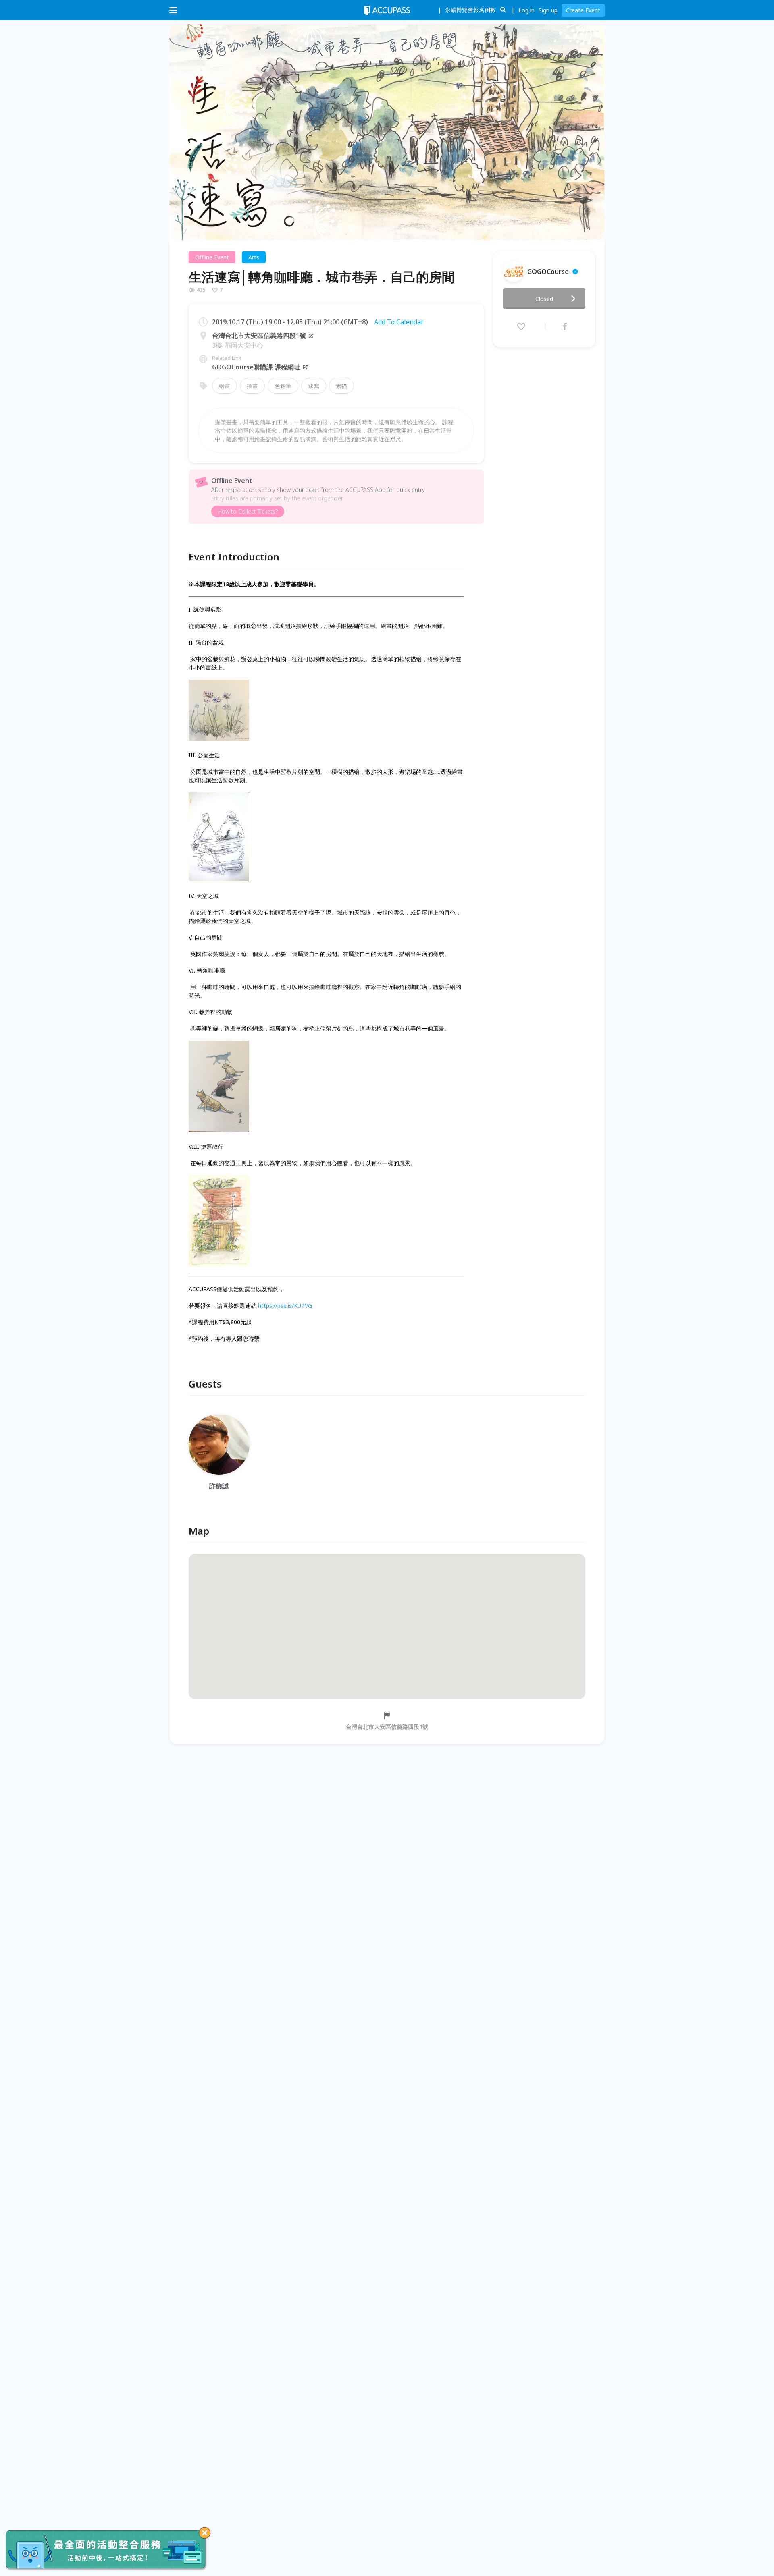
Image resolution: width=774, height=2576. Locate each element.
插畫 (252, 386)
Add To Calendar (399, 322)
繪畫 (225, 386)
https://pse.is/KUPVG (285, 1306)
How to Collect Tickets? (248, 511)
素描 (341, 386)
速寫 (314, 386)
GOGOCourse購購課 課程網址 (256, 367)
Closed (544, 299)
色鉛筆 (283, 386)
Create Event (583, 10)
